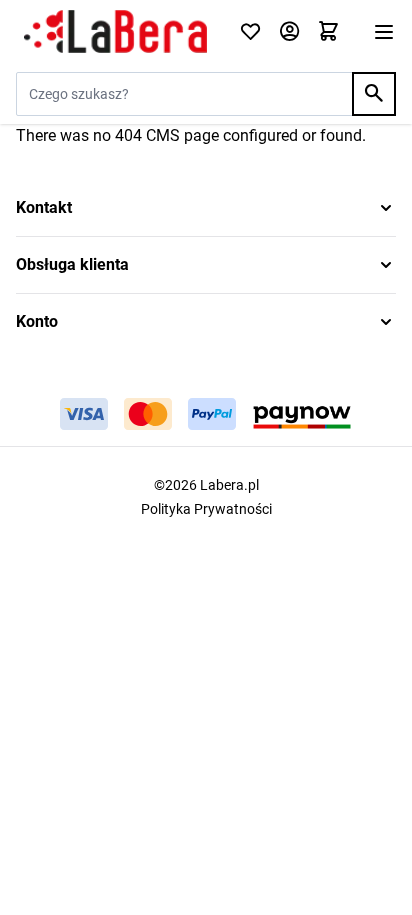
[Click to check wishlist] (250, 32)
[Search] (374, 94)
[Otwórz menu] (384, 32)
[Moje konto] (289, 32)
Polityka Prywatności (206, 509)
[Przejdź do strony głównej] (115, 32)
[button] (206, 208)
